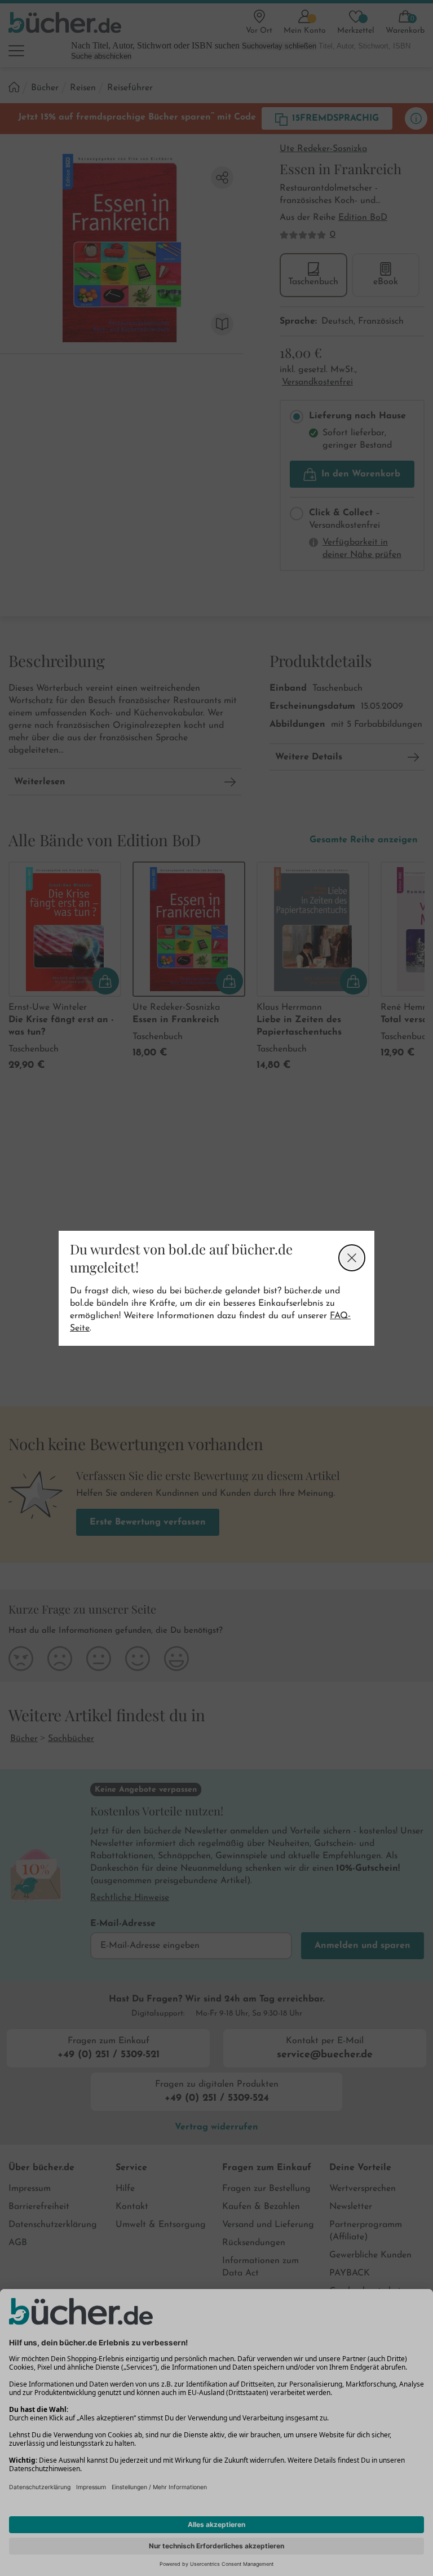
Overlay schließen (352, 1258)
